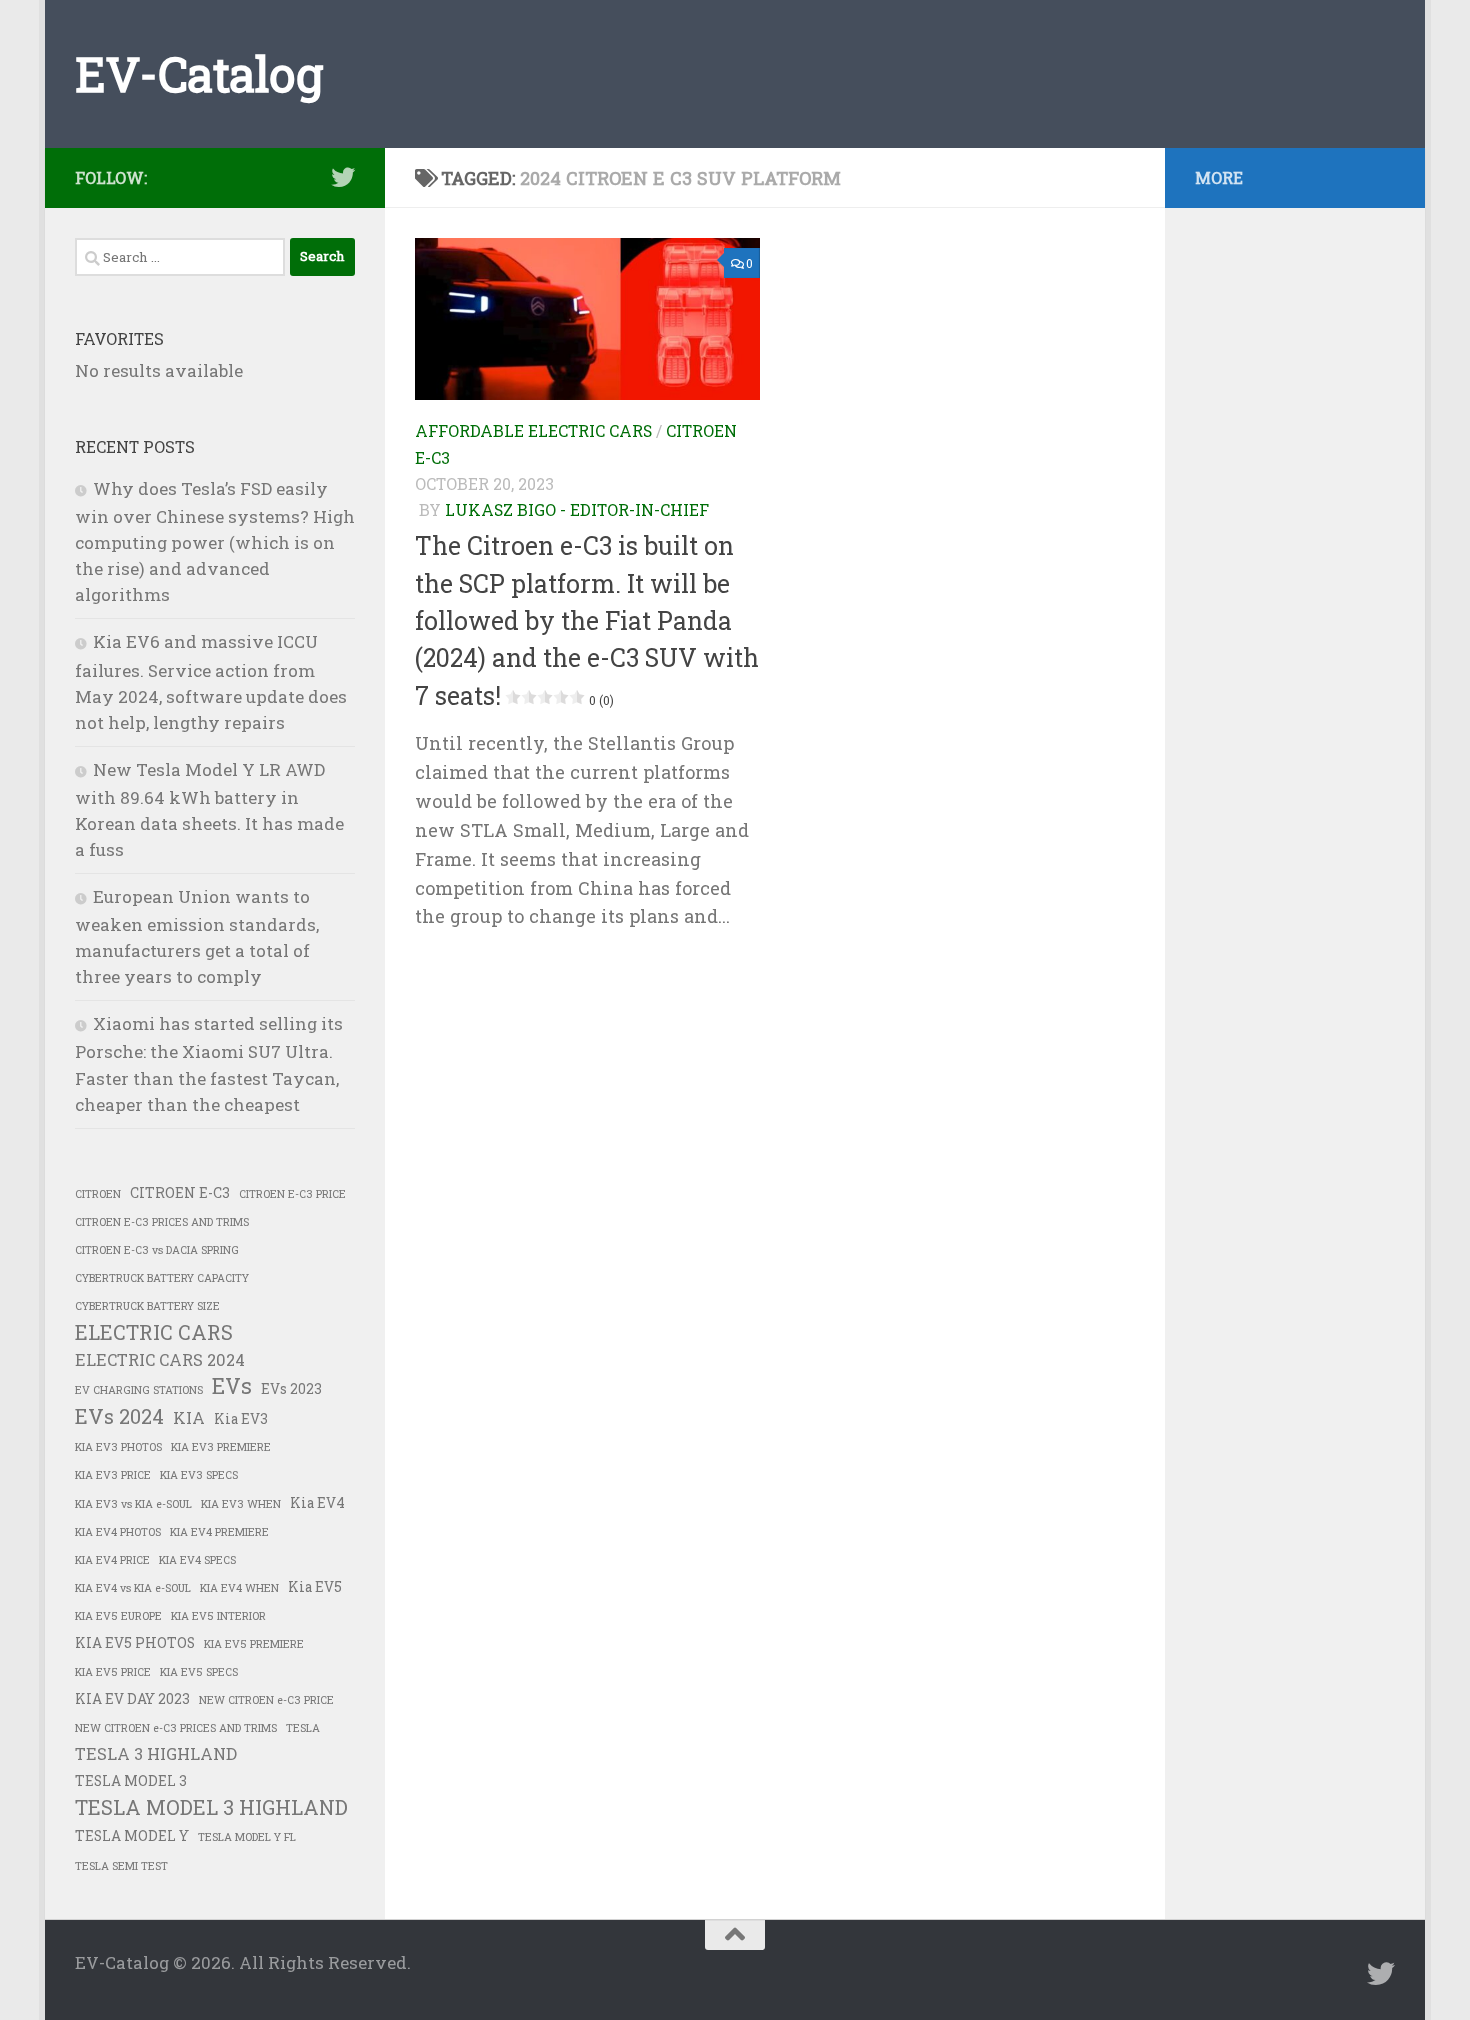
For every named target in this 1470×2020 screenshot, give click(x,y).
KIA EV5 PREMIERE (254, 1644)
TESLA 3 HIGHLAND (156, 1753)
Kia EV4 (317, 1503)
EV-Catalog (198, 73)
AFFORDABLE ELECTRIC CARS (533, 430)
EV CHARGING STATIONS (139, 1390)
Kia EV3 (241, 1419)
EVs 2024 (119, 1416)
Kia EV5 (315, 1587)
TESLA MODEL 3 (131, 1781)
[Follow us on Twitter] (343, 177)
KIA (189, 1417)
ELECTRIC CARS (154, 1332)
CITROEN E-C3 (180, 1193)
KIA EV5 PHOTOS (135, 1643)
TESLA (303, 1728)
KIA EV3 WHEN (241, 1504)
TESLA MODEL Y (132, 1836)
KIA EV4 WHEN (239, 1588)
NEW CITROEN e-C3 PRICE (266, 1700)
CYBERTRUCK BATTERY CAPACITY (162, 1278)
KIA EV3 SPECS (199, 1475)
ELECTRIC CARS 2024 (160, 1359)
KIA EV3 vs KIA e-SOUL (133, 1504)
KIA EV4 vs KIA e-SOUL (133, 1588)
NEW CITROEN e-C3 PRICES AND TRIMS (176, 1728)
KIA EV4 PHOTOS (118, 1532)
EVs (232, 1386)
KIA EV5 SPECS (199, 1672)
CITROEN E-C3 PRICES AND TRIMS (162, 1222)
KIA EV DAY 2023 (132, 1699)
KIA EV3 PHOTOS (118, 1447)
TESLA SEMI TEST (121, 1866)
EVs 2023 (291, 1389)
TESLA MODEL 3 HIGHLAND (211, 1807)
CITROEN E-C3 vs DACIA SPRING (157, 1250)
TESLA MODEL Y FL (247, 1837)
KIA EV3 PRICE (113, 1475)
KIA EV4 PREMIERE (219, 1532)
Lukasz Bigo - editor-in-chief (577, 509)
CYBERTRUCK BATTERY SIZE (147, 1306)
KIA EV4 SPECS (197, 1560)
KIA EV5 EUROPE (118, 1616)
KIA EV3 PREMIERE (221, 1447)
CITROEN (98, 1194)
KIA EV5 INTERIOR (218, 1616)
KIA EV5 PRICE (113, 1672)
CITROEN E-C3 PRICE (292, 1194)
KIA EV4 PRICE (112, 1560)
